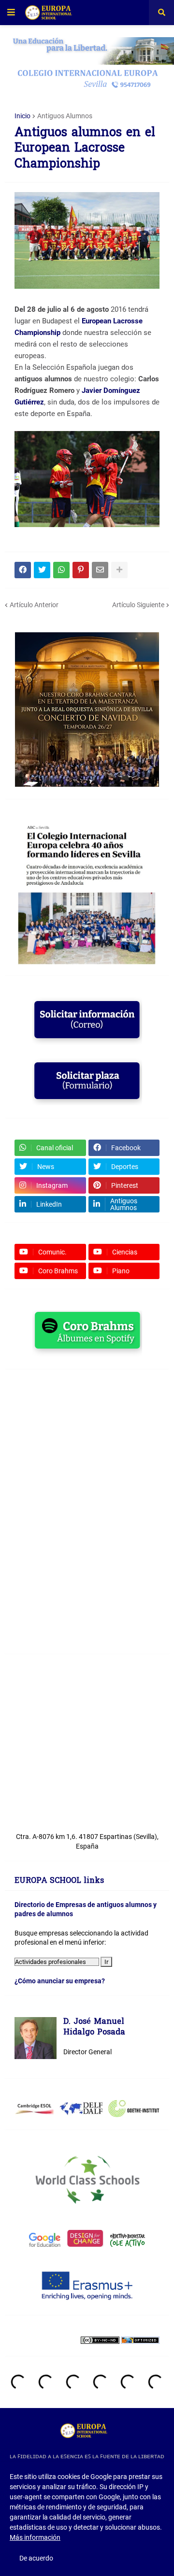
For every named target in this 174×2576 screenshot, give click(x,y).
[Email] (100, 570)
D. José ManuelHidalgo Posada (94, 2027)
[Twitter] (42, 570)
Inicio (22, 116)
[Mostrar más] (119, 570)
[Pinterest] (81, 570)
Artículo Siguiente (138, 605)
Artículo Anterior (34, 605)
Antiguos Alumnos (65, 116)
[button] (11, 13)
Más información (35, 2537)
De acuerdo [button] (36, 2558)
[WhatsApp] (61, 570)
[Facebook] (23, 570)
